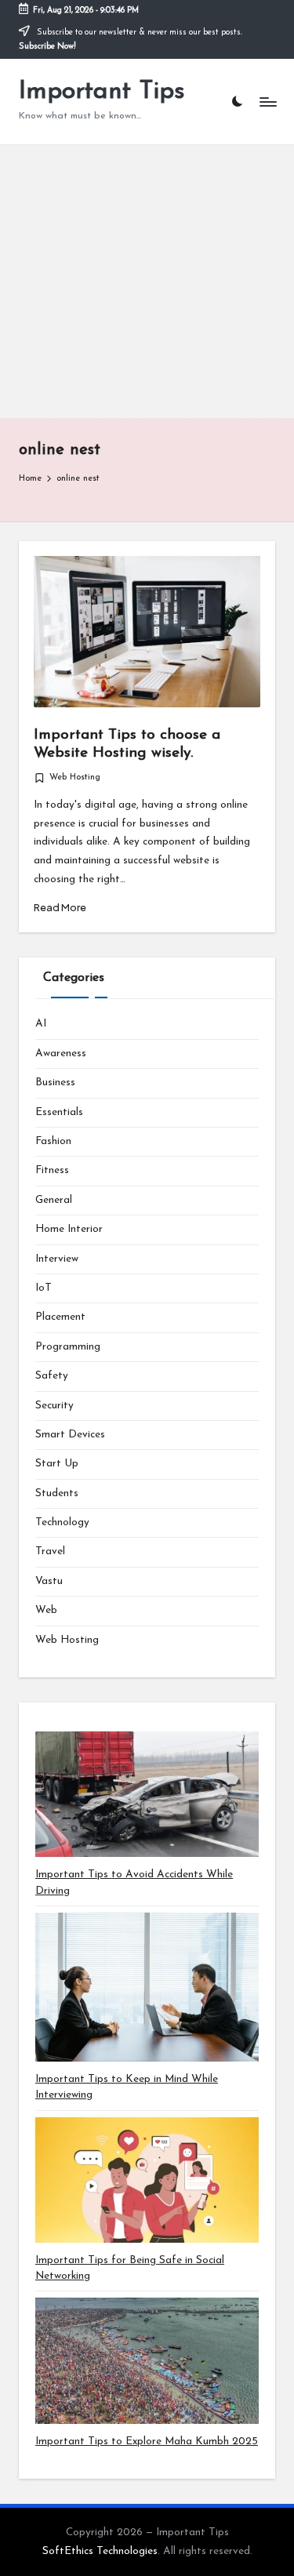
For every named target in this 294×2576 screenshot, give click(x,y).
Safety (52, 1376)
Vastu (49, 1581)
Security (54, 1406)
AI (41, 1024)
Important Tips (102, 92)
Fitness (52, 1170)
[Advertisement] (147, 282)
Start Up (57, 1464)
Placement (60, 1317)
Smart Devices (70, 1435)
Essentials (59, 1112)
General (54, 1200)
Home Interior (69, 1229)
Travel (50, 1551)
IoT (44, 1288)
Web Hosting (75, 778)
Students (57, 1493)
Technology (62, 1522)
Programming (68, 1347)
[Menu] (267, 102)
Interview (57, 1259)
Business (55, 1083)
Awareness (61, 1054)
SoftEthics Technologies (100, 2551)
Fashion (53, 1141)
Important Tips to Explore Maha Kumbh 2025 (147, 2442)
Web (46, 1610)
